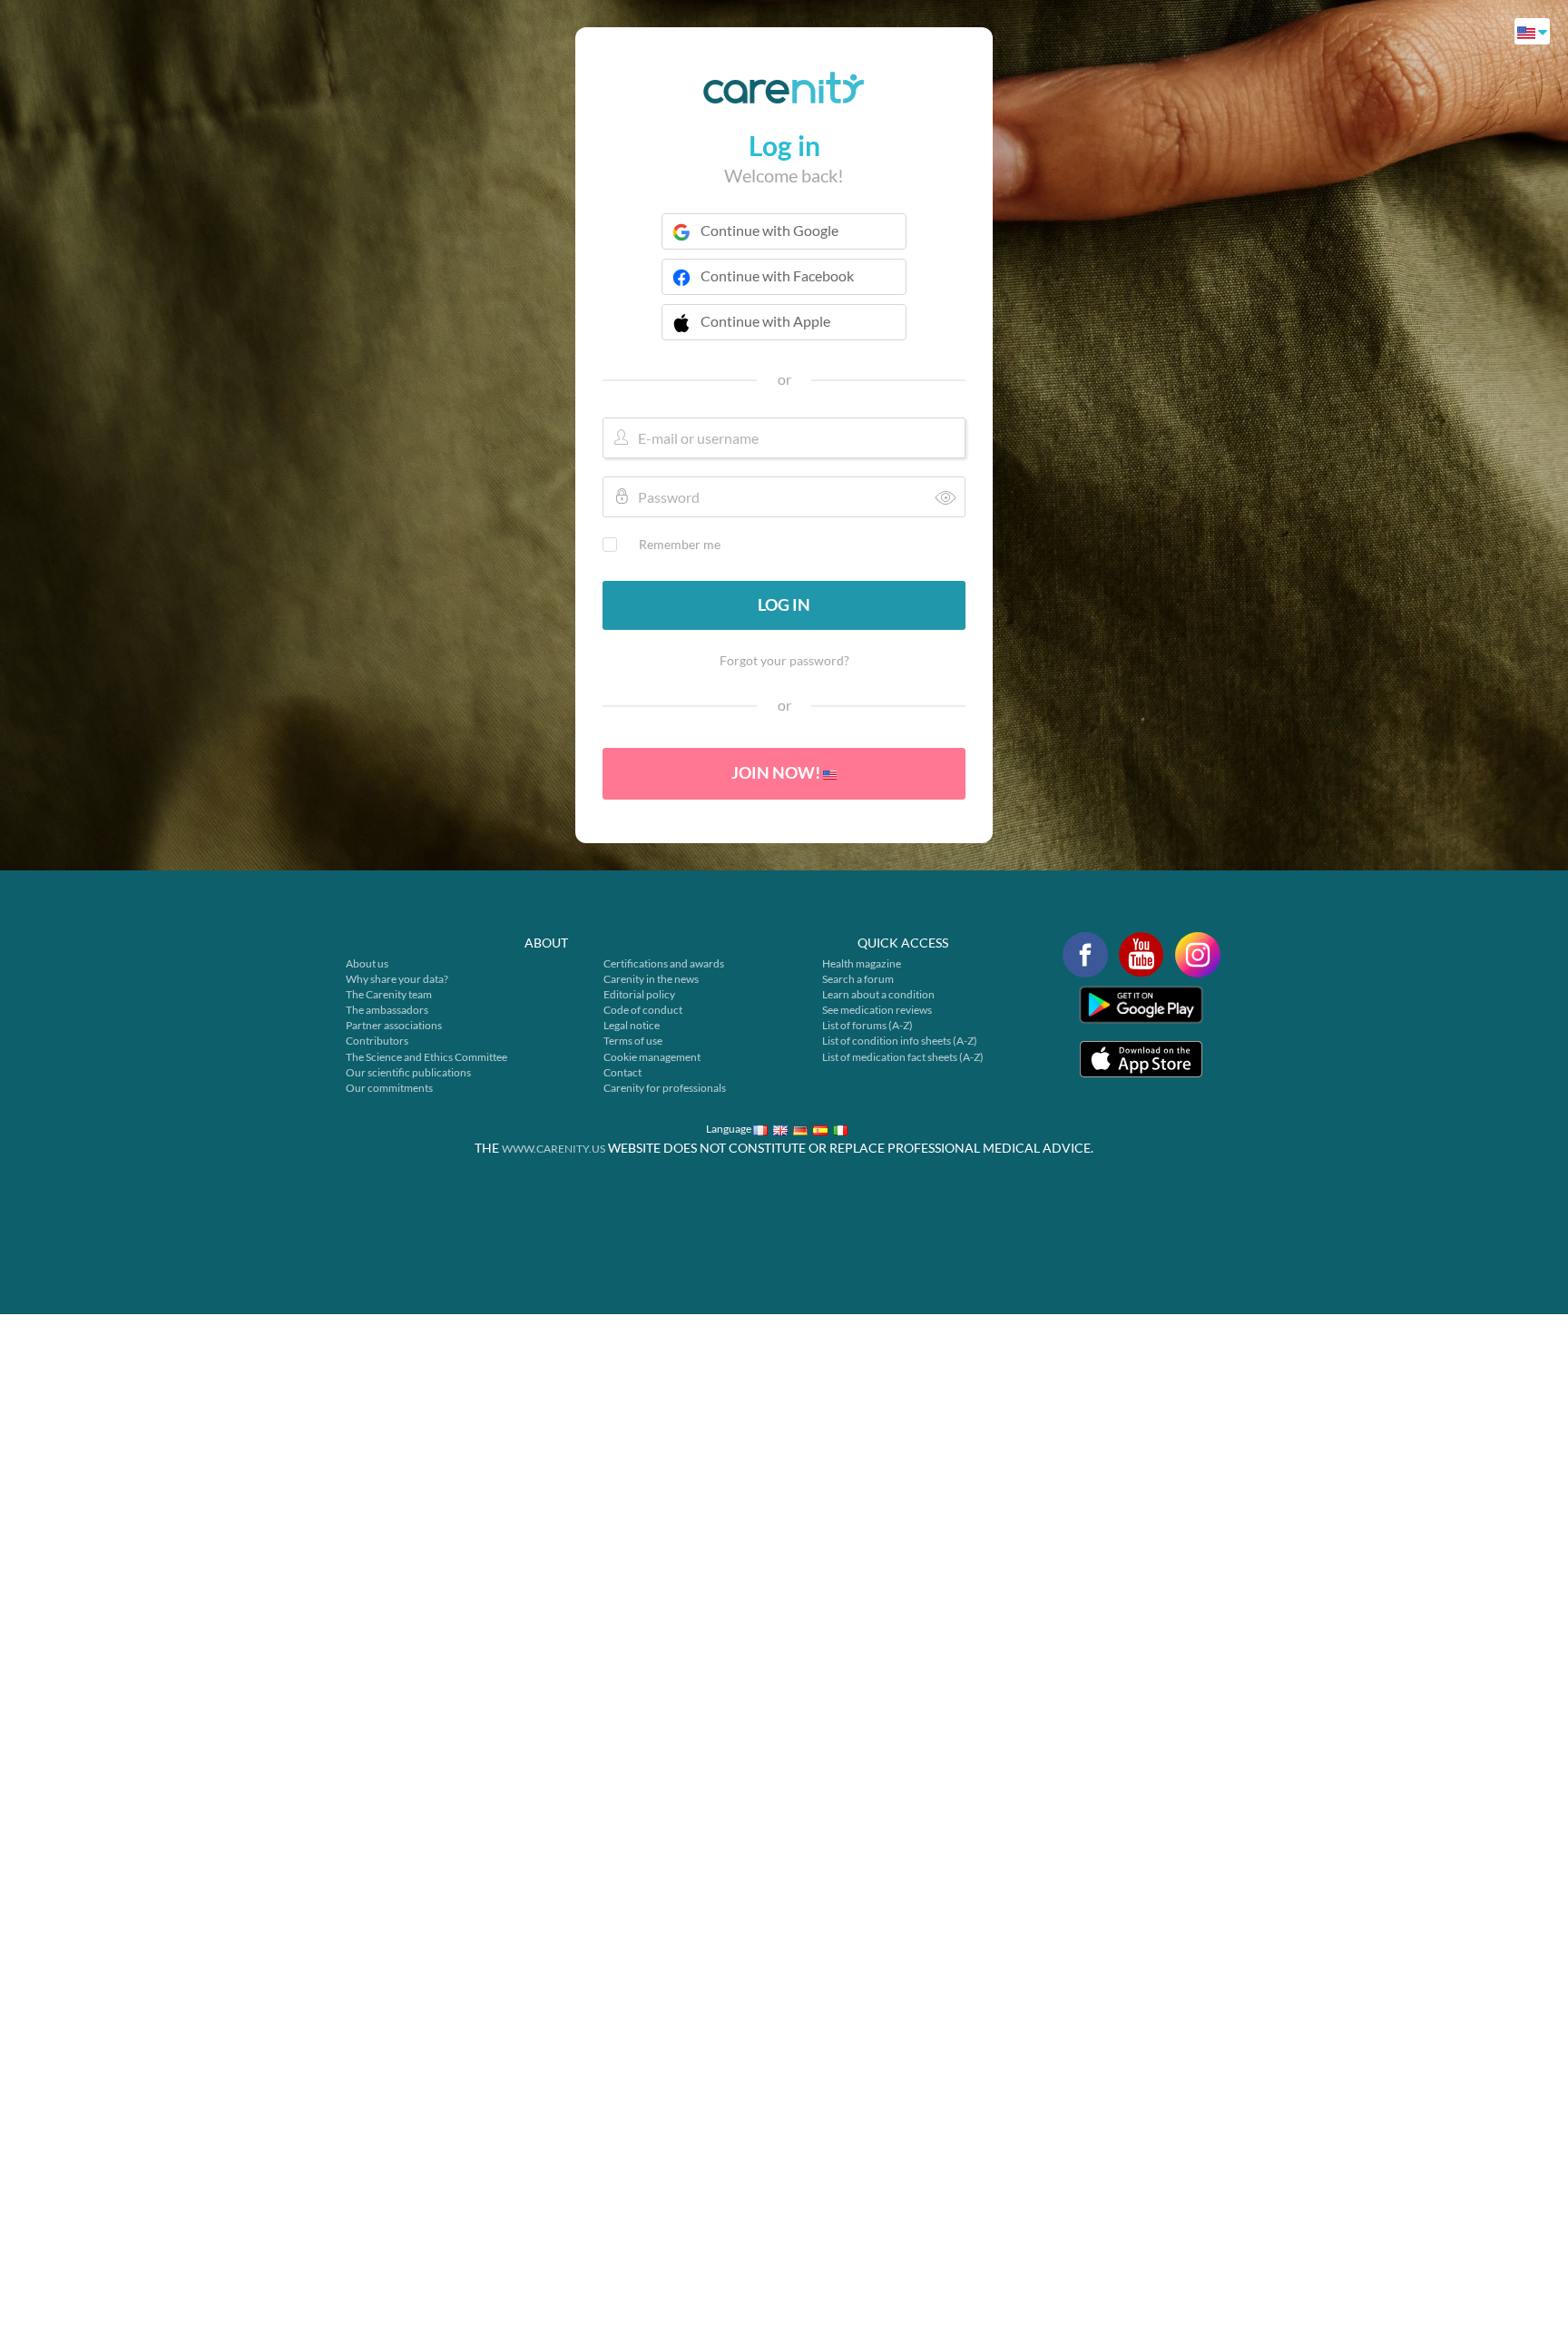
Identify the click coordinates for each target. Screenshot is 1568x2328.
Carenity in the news (651, 979)
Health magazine (862, 963)
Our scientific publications (408, 1072)
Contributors (377, 1041)
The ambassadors (387, 1010)
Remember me (680, 544)
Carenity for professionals (665, 1088)
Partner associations (394, 1025)
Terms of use (633, 1041)
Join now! (777, 772)
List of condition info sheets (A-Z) (900, 1041)
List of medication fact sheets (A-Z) (903, 1057)
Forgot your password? (784, 660)
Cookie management (652, 1057)
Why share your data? (397, 979)
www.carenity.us (554, 1149)
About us (367, 963)
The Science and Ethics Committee (426, 1057)
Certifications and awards (664, 963)
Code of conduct (643, 1010)
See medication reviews (877, 1010)
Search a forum (858, 979)
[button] (784, 333)
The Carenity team (389, 994)
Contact (622, 1072)
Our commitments (389, 1088)
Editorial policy (639, 994)
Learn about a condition (878, 994)
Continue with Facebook (777, 275)
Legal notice (632, 1025)
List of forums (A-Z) (867, 1025)
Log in (784, 604)
